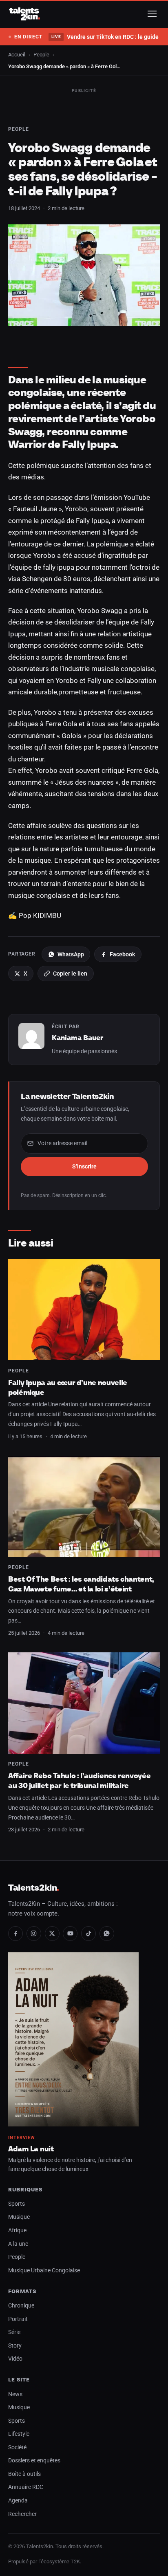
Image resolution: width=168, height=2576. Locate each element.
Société (17, 2447)
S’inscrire (84, 1166)
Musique (19, 2217)
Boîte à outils (24, 2474)
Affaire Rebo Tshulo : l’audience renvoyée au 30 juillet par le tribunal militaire (79, 1780)
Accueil (17, 55)
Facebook (122, 954)
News (15, 2394)
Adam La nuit (31, 2149)
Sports (17, 2204)
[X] (52, 1934)
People (41, 55)
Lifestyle (19, 2434)
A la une (18, 2244)
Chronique (21, 2306)
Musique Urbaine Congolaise (44, 2271)
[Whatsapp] (107, 1934)
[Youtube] (70, 1934)
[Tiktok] (88, 1934)
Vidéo (15, 2359)
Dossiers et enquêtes (34, 2461)
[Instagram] (34, 1934)
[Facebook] (15, 1934)
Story (15, 2346)
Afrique (17, 2230)
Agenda (18, 2501)
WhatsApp (71, 954)
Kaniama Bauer (77, 1038)
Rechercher (22, 2514)
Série (14, 2332)
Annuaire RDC (26, 2487)
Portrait (18, 2319)
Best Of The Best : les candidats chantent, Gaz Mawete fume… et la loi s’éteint (81, 1584)
